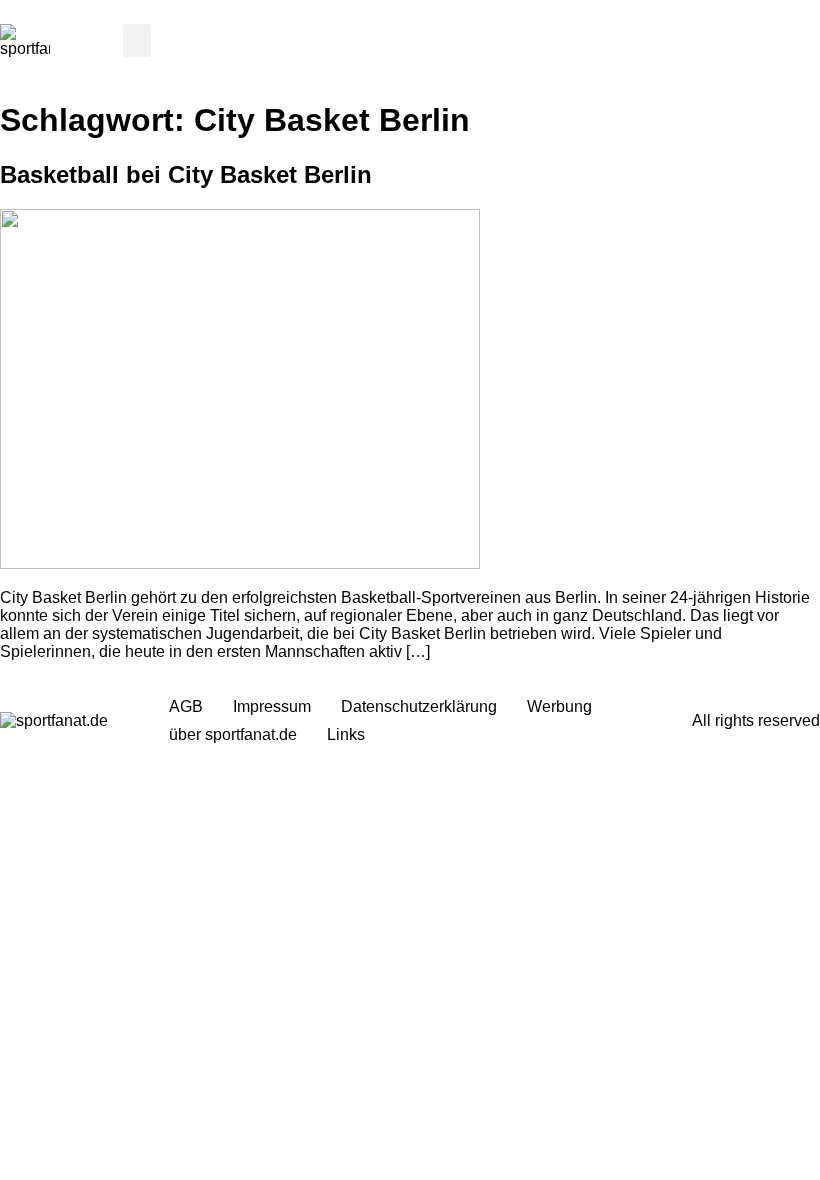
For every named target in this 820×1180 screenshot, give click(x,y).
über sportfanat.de (233, 734)
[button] (137, 40)
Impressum (272, 706)
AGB (186, 706)
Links (346, 734)
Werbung (559, 706)
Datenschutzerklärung (419, 706)
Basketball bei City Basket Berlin (186, 174)
